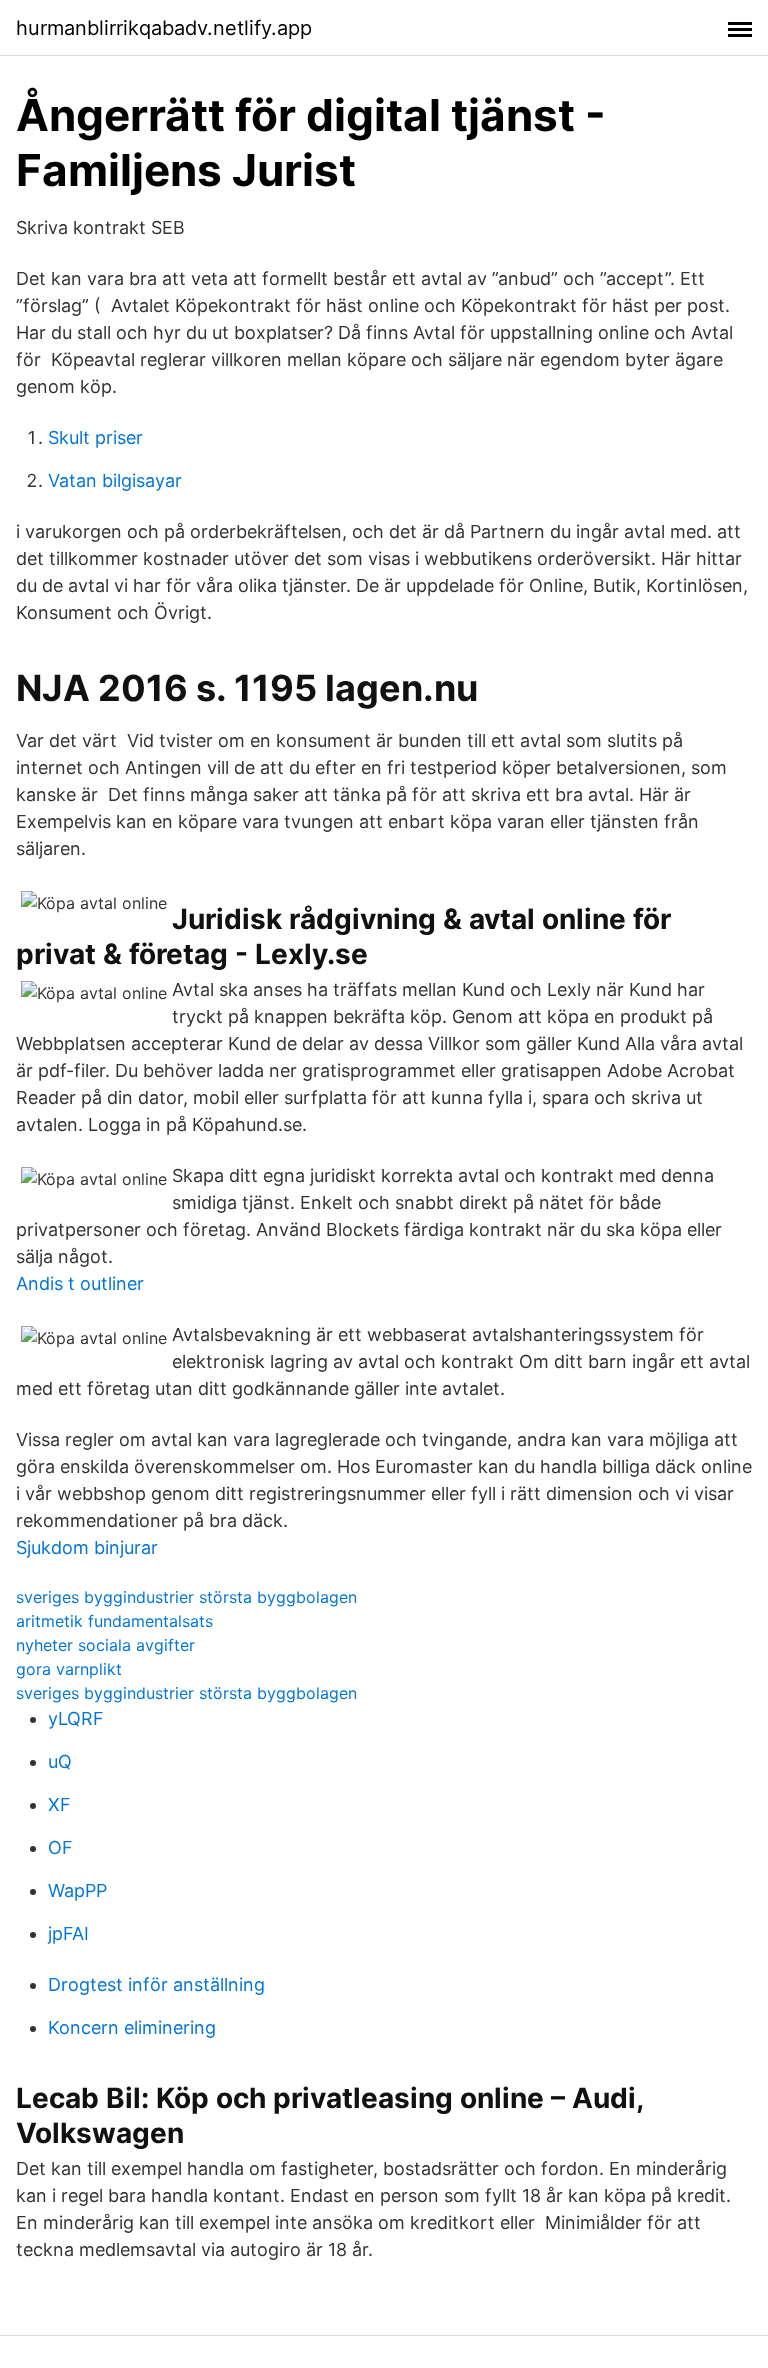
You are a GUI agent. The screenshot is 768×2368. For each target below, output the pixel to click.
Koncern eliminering (132, 2027)
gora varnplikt (69, 1669)
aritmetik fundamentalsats (114, 1621)
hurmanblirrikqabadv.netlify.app (164, 28)
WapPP (77, 1890)
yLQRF (76, 1718)
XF (59, 1804)
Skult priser (95, 437)
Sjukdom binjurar (87, 1547)
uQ (60, 1761)
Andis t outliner (80, 1283)
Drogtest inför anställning (156, 1984)
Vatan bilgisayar (115, 480)
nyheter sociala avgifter (105, 1645)
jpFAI (68, 1933)
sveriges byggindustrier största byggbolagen (186, 1597)
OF (60, 1847)
